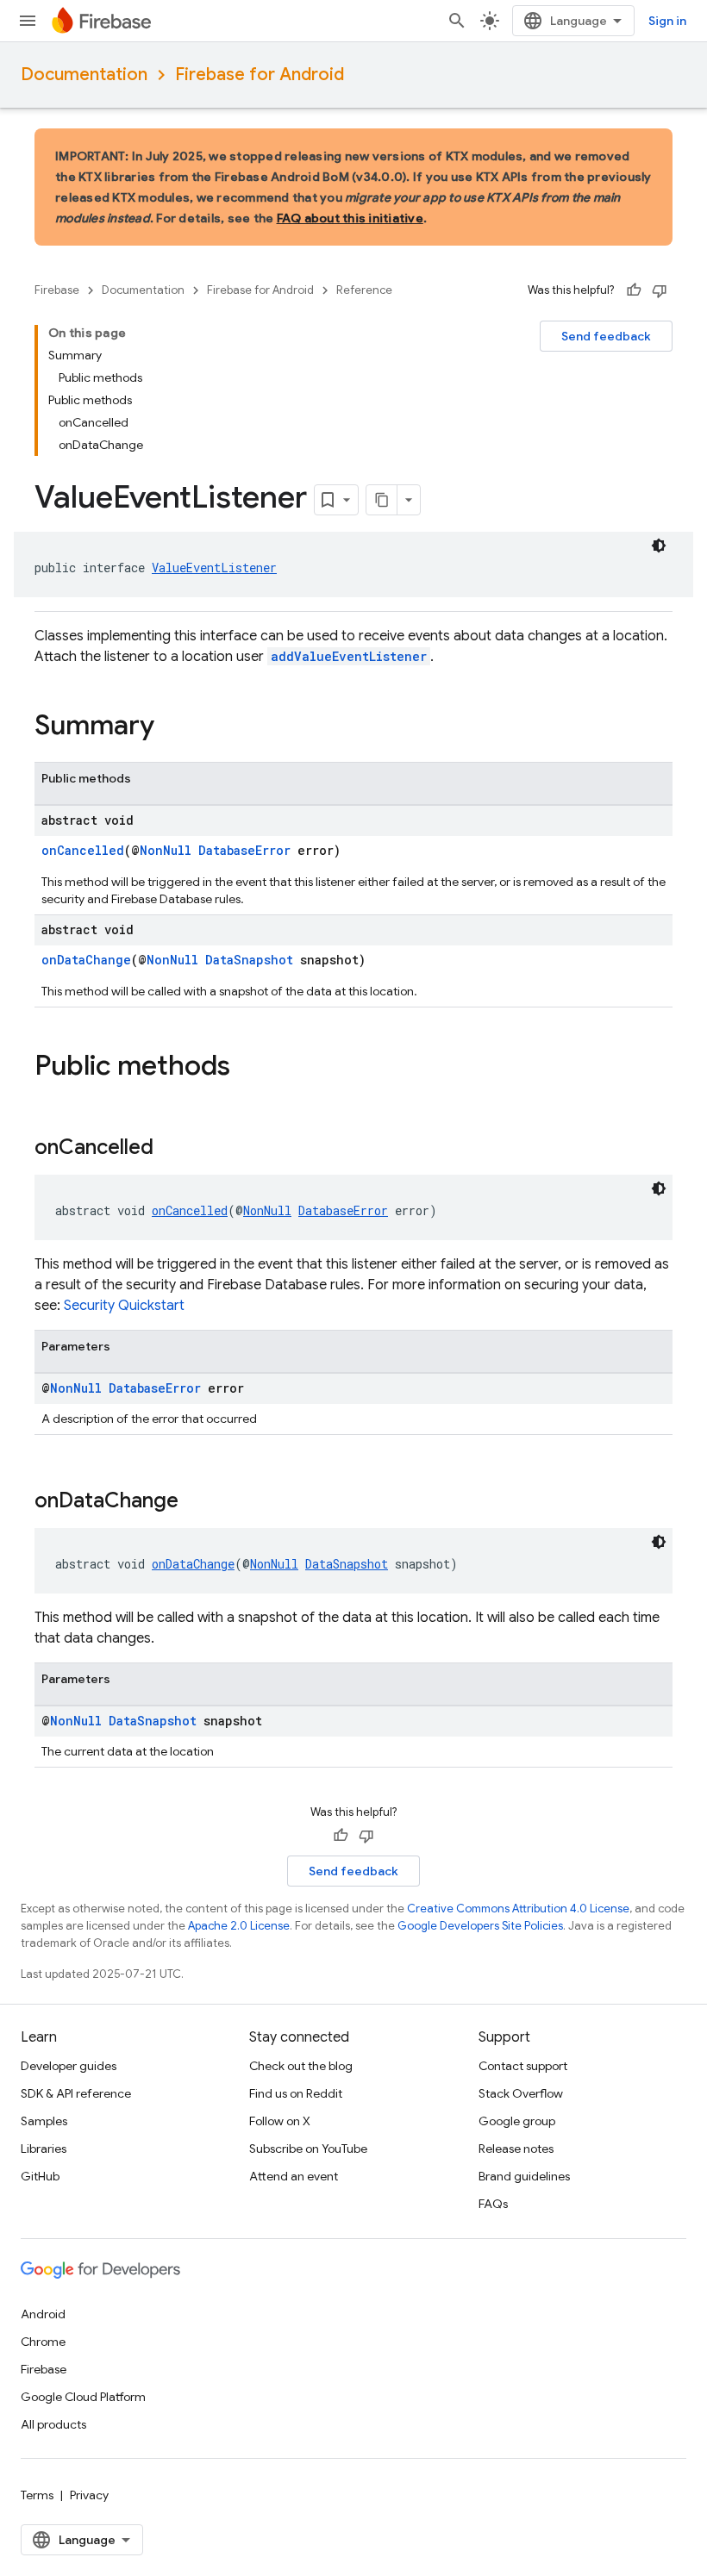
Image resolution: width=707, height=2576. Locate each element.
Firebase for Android (260, 75)
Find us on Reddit (296, 2093)
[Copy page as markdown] (382, 500)
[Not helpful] (660, 290)
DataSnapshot (249, 960)
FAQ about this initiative (350, 218)
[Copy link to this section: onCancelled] (171, 1149)
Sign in (667, 21)
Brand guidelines (524, 2176)
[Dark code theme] (659, 546)
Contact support (523, 2066)
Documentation (84, 75)
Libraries (44, 2149)
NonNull (166, 850)
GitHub (40, 2176)
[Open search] (457, 21)
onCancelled (83, 850)
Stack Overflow (521, 2093)
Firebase (57, 290)
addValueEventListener (349, 656)
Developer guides (69, 2066)
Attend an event (294, 2176)
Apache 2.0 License (239, 1926)
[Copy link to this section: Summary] (172, 727)
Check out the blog (301, 2066)
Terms (37, 2495)
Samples (44, 2121)
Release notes (516, 2149)
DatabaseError (244, 850)
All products (53, 2424)
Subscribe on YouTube (308, 2149)
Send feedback (606, 336)
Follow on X (280, 2121)
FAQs (493, 2204)
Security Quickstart (124, 1306)
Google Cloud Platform (83, 2397)
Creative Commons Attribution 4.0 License (518, 1909)
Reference (364, 290)
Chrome (43, 2342)
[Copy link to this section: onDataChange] (196, 1502)
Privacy (89, 2495)
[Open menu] (28, 21)
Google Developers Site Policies (480, 1926)
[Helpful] (634, 290)
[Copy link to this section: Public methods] (247, 1068)
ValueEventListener (214, 568)
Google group (517, 2121)
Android (43, 2314)
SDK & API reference (76, 2093)
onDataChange (86, 960)
